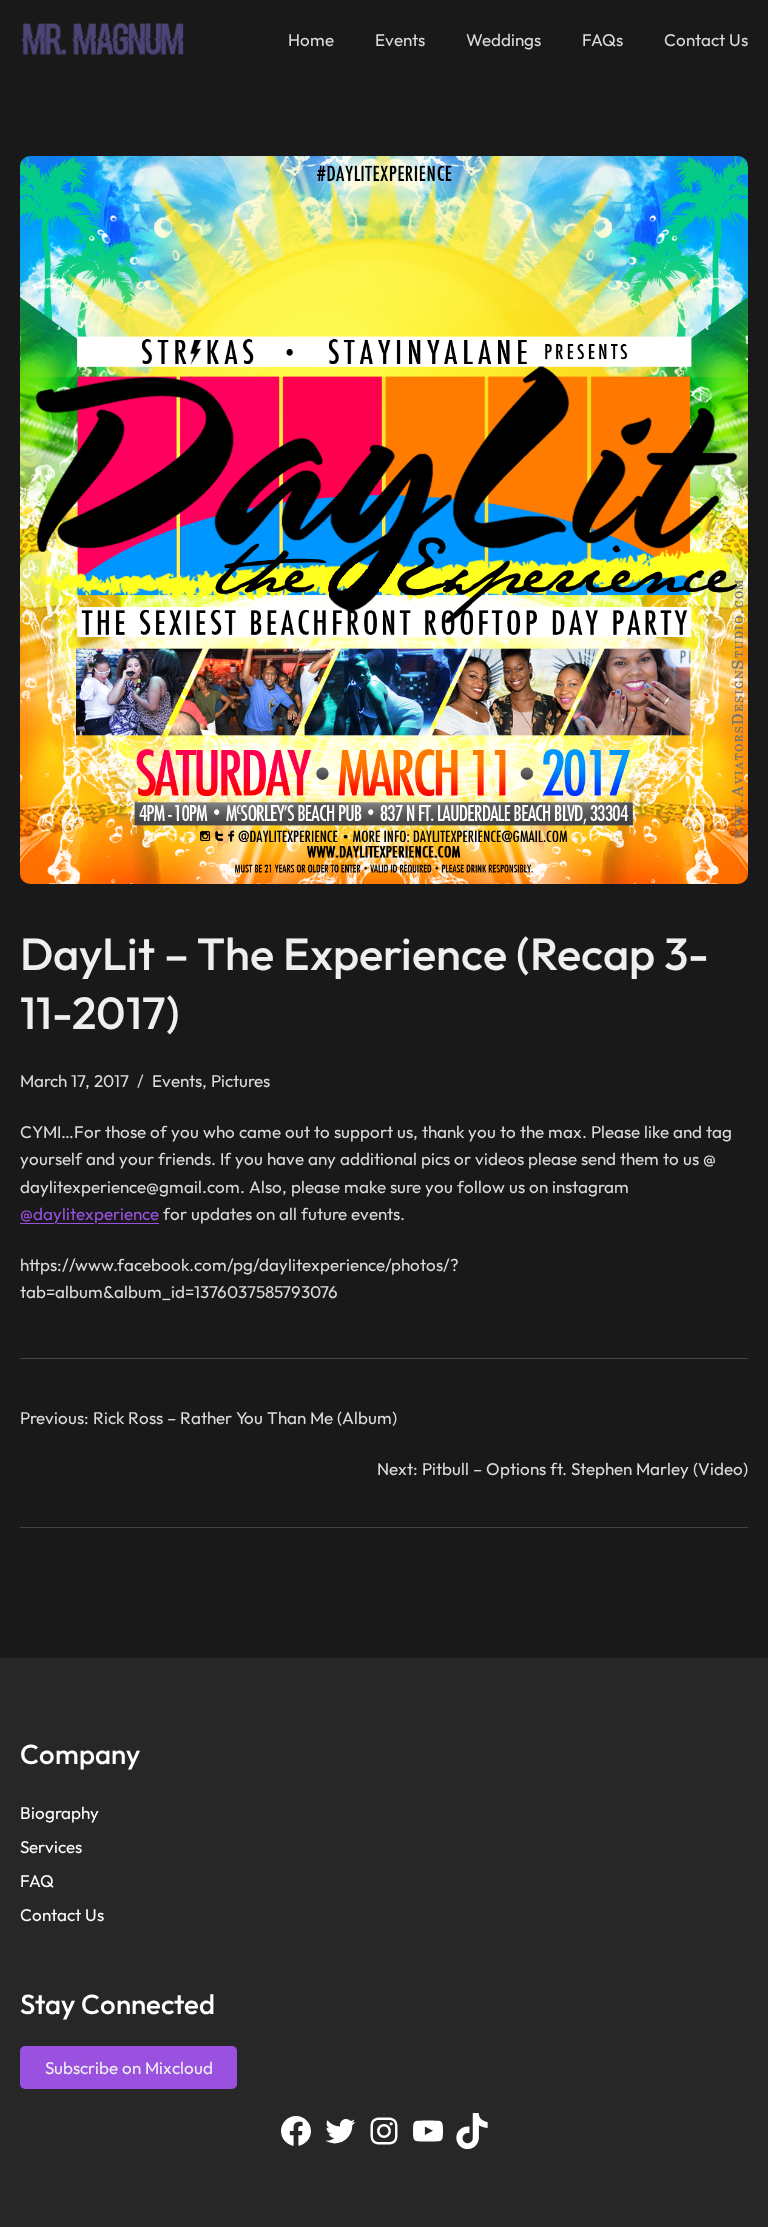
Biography (59, 1812)
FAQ (37, 1880)
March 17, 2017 (74, 1080)
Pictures (240, 1080)
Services (51, 1846)
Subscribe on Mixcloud (129, 2067)
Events (177, 1080)
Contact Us (62, 1914)
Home (311, 39)
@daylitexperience (89, 1213)
